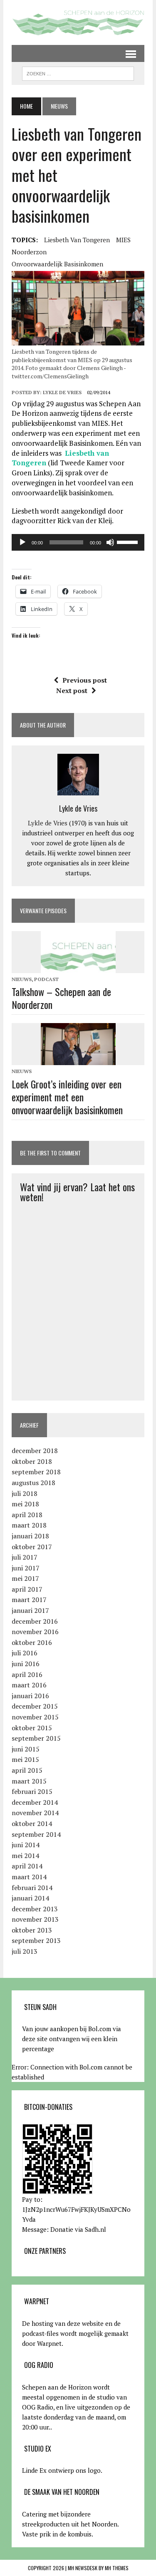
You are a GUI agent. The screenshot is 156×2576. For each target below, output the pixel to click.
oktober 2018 (32, 1461)
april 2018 (27, 1515)
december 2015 (35, 1706)
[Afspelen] (22, 542)
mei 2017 (25, 1578)
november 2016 (35, 1632)
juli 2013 (25, 1951)
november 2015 (35, 1717)
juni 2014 (26, 1845)
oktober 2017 (32, 1547)
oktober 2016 (32, 1642)
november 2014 (35, 1813)
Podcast (46, 979)
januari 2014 (30, 1898)
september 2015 (36, 1738)
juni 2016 (26, 1664)
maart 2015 (29, 1781)
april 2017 (27, 1589)
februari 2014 (32, 1888)
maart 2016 (29, 1685)
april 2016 (27, 1674)
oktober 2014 (32, 1823)
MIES (123, 240)
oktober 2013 (32, 1930)
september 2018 (36, 1472)
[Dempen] (110, 542)
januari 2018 (30, 1536)
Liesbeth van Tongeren (77, 240)
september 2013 (36, 1940)
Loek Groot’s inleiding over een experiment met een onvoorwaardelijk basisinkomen (67, 1097)
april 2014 (27, 1866)
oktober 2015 (32, 1728)
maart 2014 (29, 1877)
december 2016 (35, 1621)
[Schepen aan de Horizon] (78, 22)
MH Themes (117, 2568)
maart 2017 (29, 1600)
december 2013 (35, 1909)
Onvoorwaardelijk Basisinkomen (57, 264)
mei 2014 (25, 1856)
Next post (72, 691)
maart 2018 (29, 1525)
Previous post (85, 680)
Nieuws (22, 979)
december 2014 (35, 1802)
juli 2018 (25, 1493)
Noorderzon (29, 252)
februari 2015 (32, 1791)
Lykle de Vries (62, 392)
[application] (78, 542)
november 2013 (35, 1919)
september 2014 (36, 1834)
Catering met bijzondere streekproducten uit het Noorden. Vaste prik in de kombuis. (70, 2524)
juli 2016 (25, 1653)
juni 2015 (26, 1749)
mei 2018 (25, 1504)
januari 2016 (30, 1696)
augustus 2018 (33, 1483)
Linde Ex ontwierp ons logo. (62, 2470)
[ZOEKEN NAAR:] (78, 72)
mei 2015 (25, 1759)
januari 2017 (30, 1610)
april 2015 (27, 1770)
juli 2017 (25, 1557)
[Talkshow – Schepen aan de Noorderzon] (78, 967)
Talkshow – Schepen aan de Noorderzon (61, 998)
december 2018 (35, 1451)
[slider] (129, 542)
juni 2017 (26, 1568)
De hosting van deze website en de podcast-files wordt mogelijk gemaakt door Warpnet (75, 2333)
